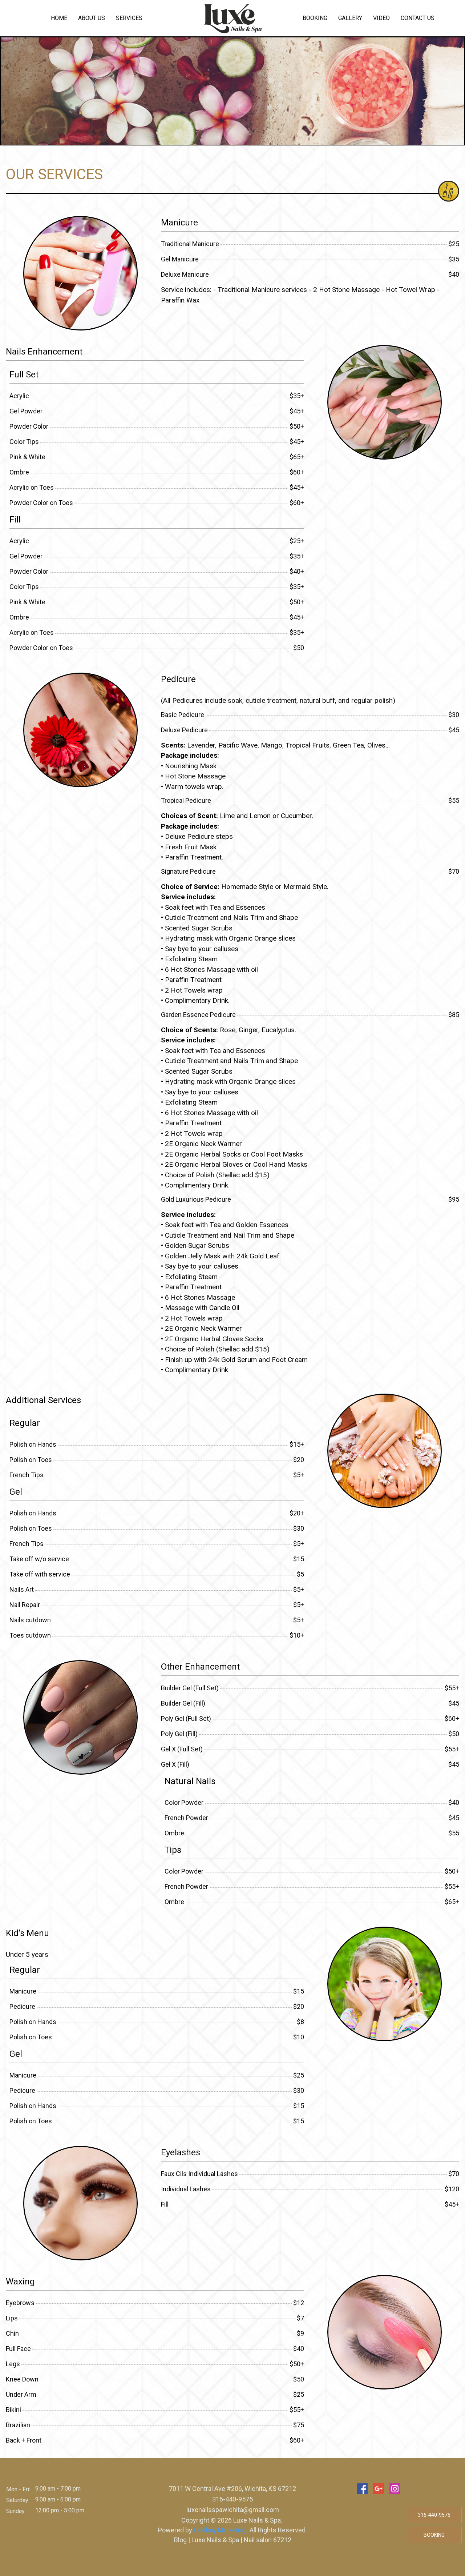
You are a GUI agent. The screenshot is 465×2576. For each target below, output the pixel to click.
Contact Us (418, 18)
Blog (181, 2540)
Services (129, 18)
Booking (315, 18)
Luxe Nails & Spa (215, 2540)
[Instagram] (395, 2489)
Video (381, 18)
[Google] (379, 2489)
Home (59, 18)
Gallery (350, 18)
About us (92, 18)
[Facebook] (362, 2489)
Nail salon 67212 (267, 2540)
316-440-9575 (232, 2499)
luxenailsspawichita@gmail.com (233, 2510)
